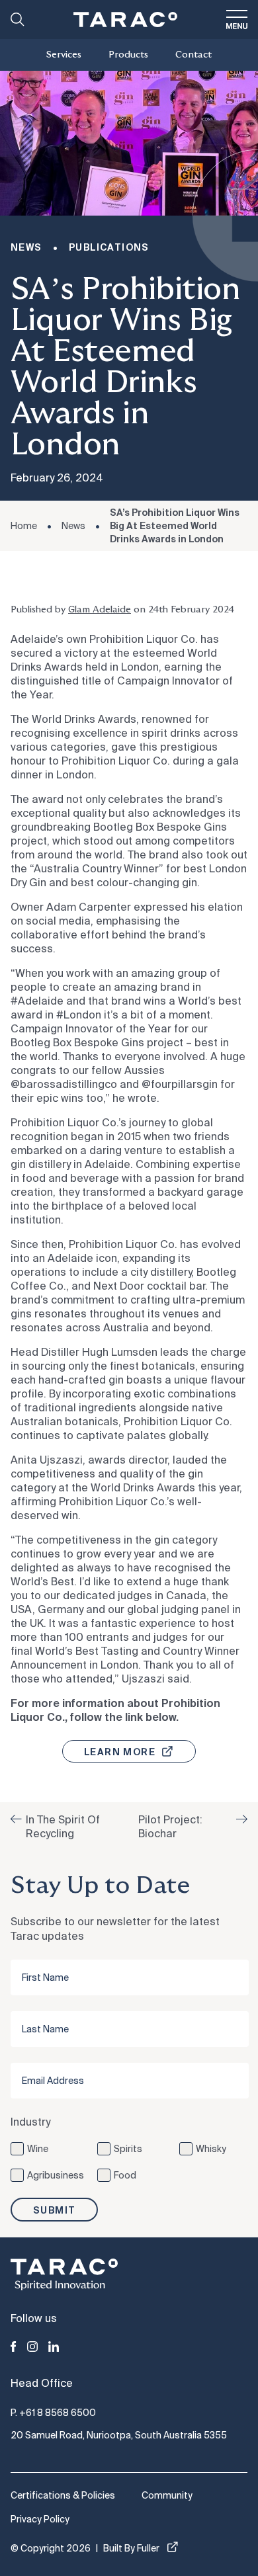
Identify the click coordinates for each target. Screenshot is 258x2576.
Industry (30, 2122)
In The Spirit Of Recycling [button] (63, 1827)
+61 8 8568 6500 (58, 2413)
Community (167, 2495)
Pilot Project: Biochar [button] (170, 1827)
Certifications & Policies (63, 2495)
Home (24, 526)
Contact (193, 55)
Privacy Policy (40, 2519)
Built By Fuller (131, 2548)
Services (64, 55)
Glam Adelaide (100, 610)
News (73, 526)
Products (128, 55)
